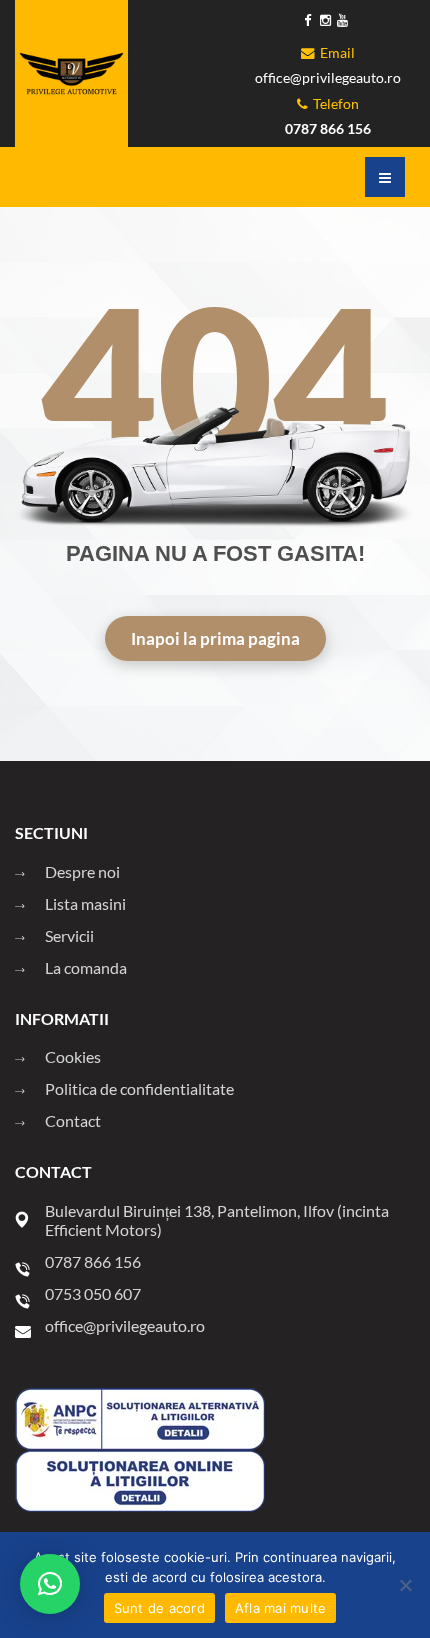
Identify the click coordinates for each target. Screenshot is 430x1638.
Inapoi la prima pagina (215, 638)
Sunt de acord (159, 1608)
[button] (50, 1584)
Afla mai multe (281, 1608)
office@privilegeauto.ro (328, 78)
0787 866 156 (328, 129)
